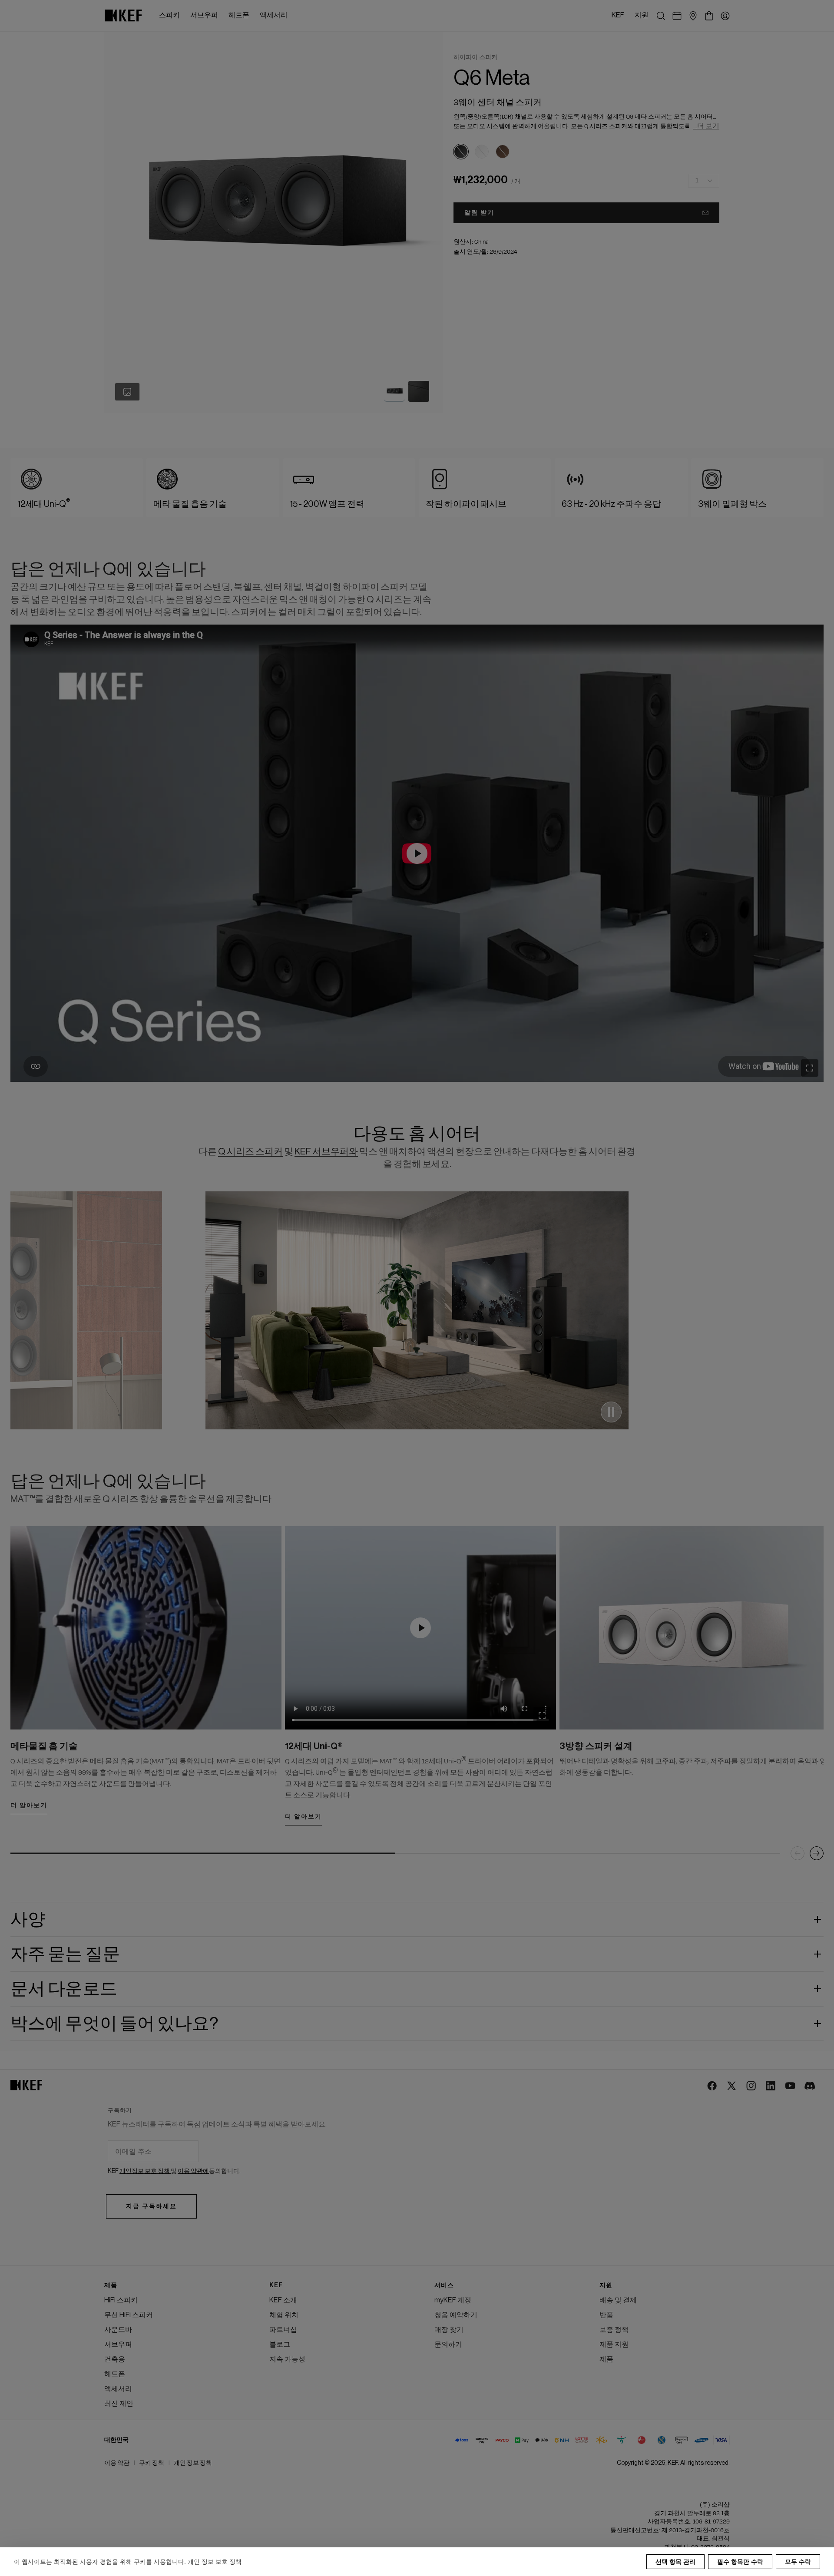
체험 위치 (284, 2315)
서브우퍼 (118, 2345)
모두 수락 (798, 2562)
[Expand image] (810, 1068)
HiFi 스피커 (121, 2300)
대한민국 (116, 2440)
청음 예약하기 (456, 2315)
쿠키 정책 (152, 2463)
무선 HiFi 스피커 (129, 2315)
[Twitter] (732, 2086)
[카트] (709, 16)
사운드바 (118, 2330)
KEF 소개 (283, 2300)
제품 (606, 2359)
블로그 (280, 2345)
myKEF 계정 (453, 2300)
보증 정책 (614, 2330)
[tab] (394, 391)
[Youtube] (791, 2086)
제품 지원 (614, 2345)
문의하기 (448, 2345)
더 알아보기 (29, 1806)
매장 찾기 (449, 2330)
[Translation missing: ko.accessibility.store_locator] (693, 16)
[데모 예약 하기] (677, 16)
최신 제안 (119, 2404)
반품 (606, 2315)
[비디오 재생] (420, 1628)
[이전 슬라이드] (798, 1853)
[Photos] (127, 392)
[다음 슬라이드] (817, 1853)
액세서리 (118, 2389)
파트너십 (283, 2330)
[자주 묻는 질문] (417, 853)
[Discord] (810, 2086)
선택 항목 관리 (675, 2562)
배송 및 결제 (618, 2300)
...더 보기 (706, 126)
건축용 (115, 2359)
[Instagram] (752, 2086)
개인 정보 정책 (193, 2463)
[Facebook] (713, 2086)
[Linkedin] (771, 2086)
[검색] (661, 16)
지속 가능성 (287, 2359)
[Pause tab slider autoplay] (611, 1412)
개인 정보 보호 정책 (215, 2562)
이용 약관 (117, 2463)
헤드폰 (115, 2374)
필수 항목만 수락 (740, 2562)
